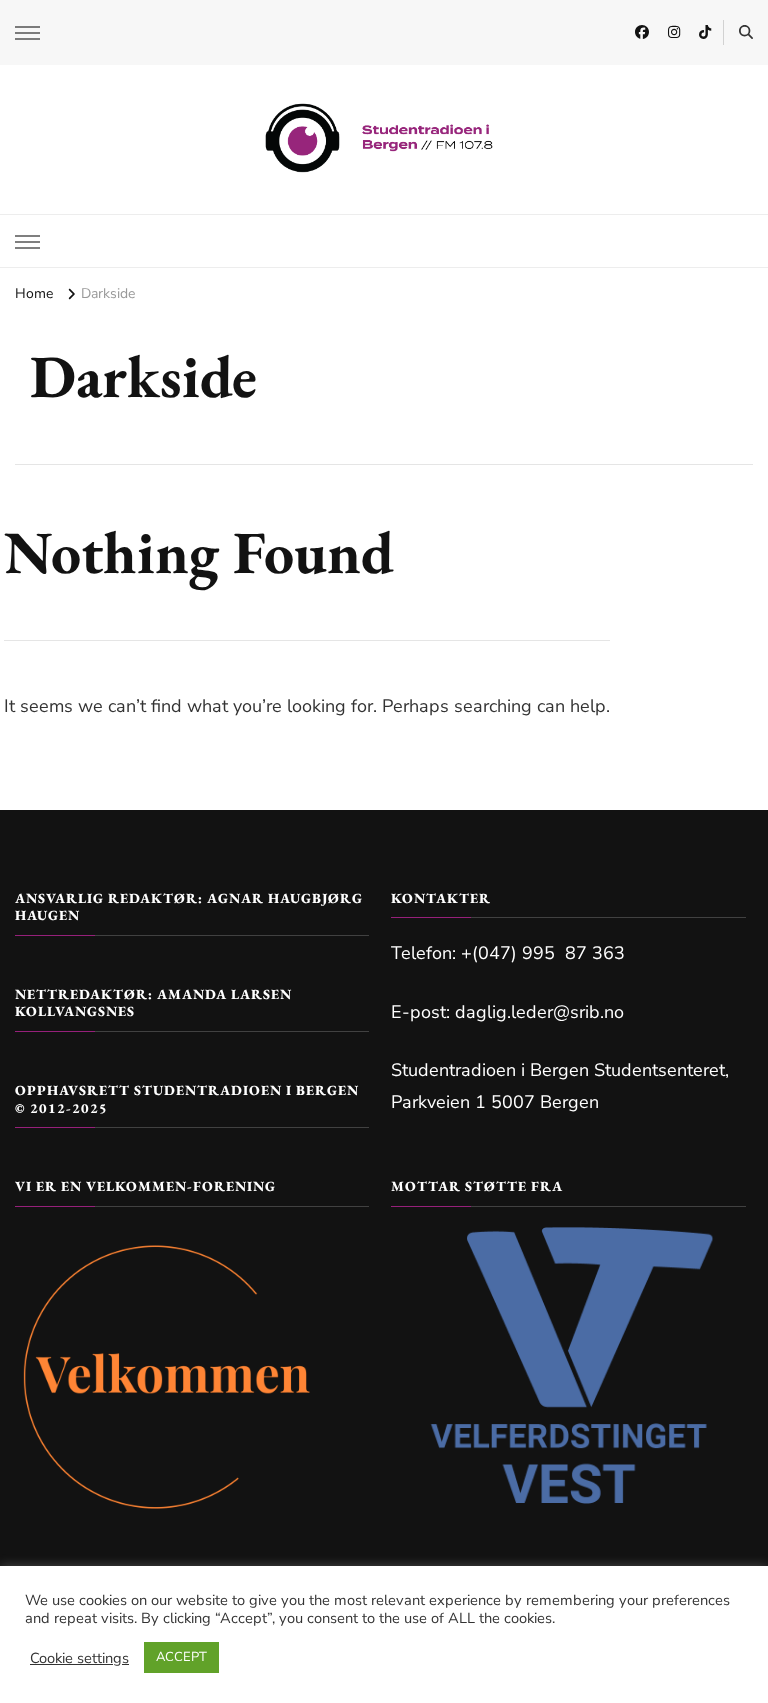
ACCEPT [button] (181, 1657)
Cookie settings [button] (79, 1658)
